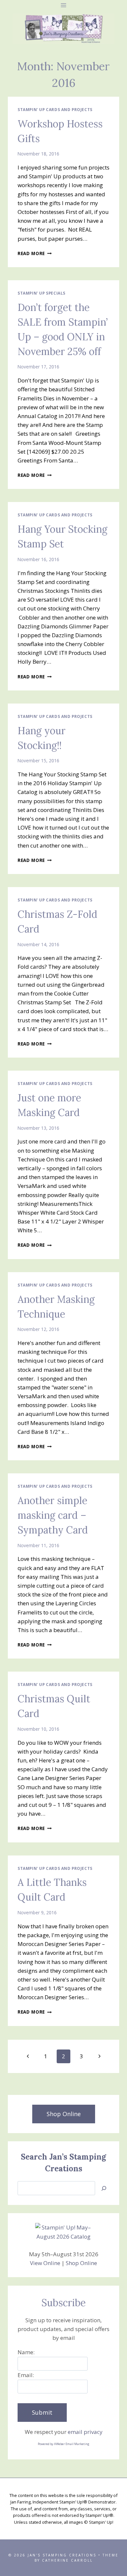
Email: (26, 2375)
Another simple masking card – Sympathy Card (53, 1515)
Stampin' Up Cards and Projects (55, 109)
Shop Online (81, 2263)
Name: (26, 2352)
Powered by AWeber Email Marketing (63, 2444)
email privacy (85, 2432)
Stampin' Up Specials (42, 293)
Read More (35, 253)
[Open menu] (64, 5)
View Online (45, 2263)
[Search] (104, 2188)
